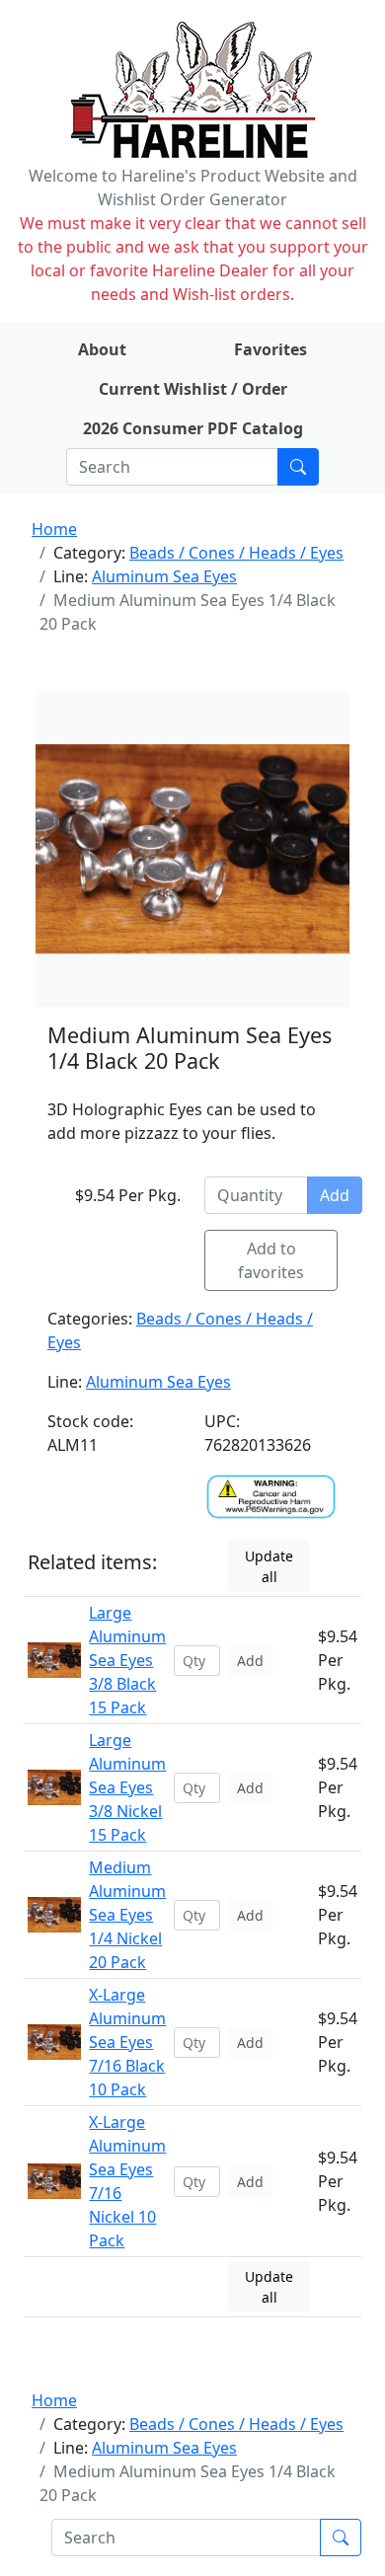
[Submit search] (298, 467)
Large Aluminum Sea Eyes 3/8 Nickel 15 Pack (127, 1787)
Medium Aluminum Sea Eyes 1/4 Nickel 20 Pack (127, 1915)
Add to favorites (271, 1260)
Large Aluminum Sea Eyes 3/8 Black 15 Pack (127, 1660)
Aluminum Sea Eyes (164, 576)
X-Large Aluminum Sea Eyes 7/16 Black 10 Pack (127, 2042)
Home (54, 529)
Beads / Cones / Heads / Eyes (236, 553)
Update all (269, 1566)
